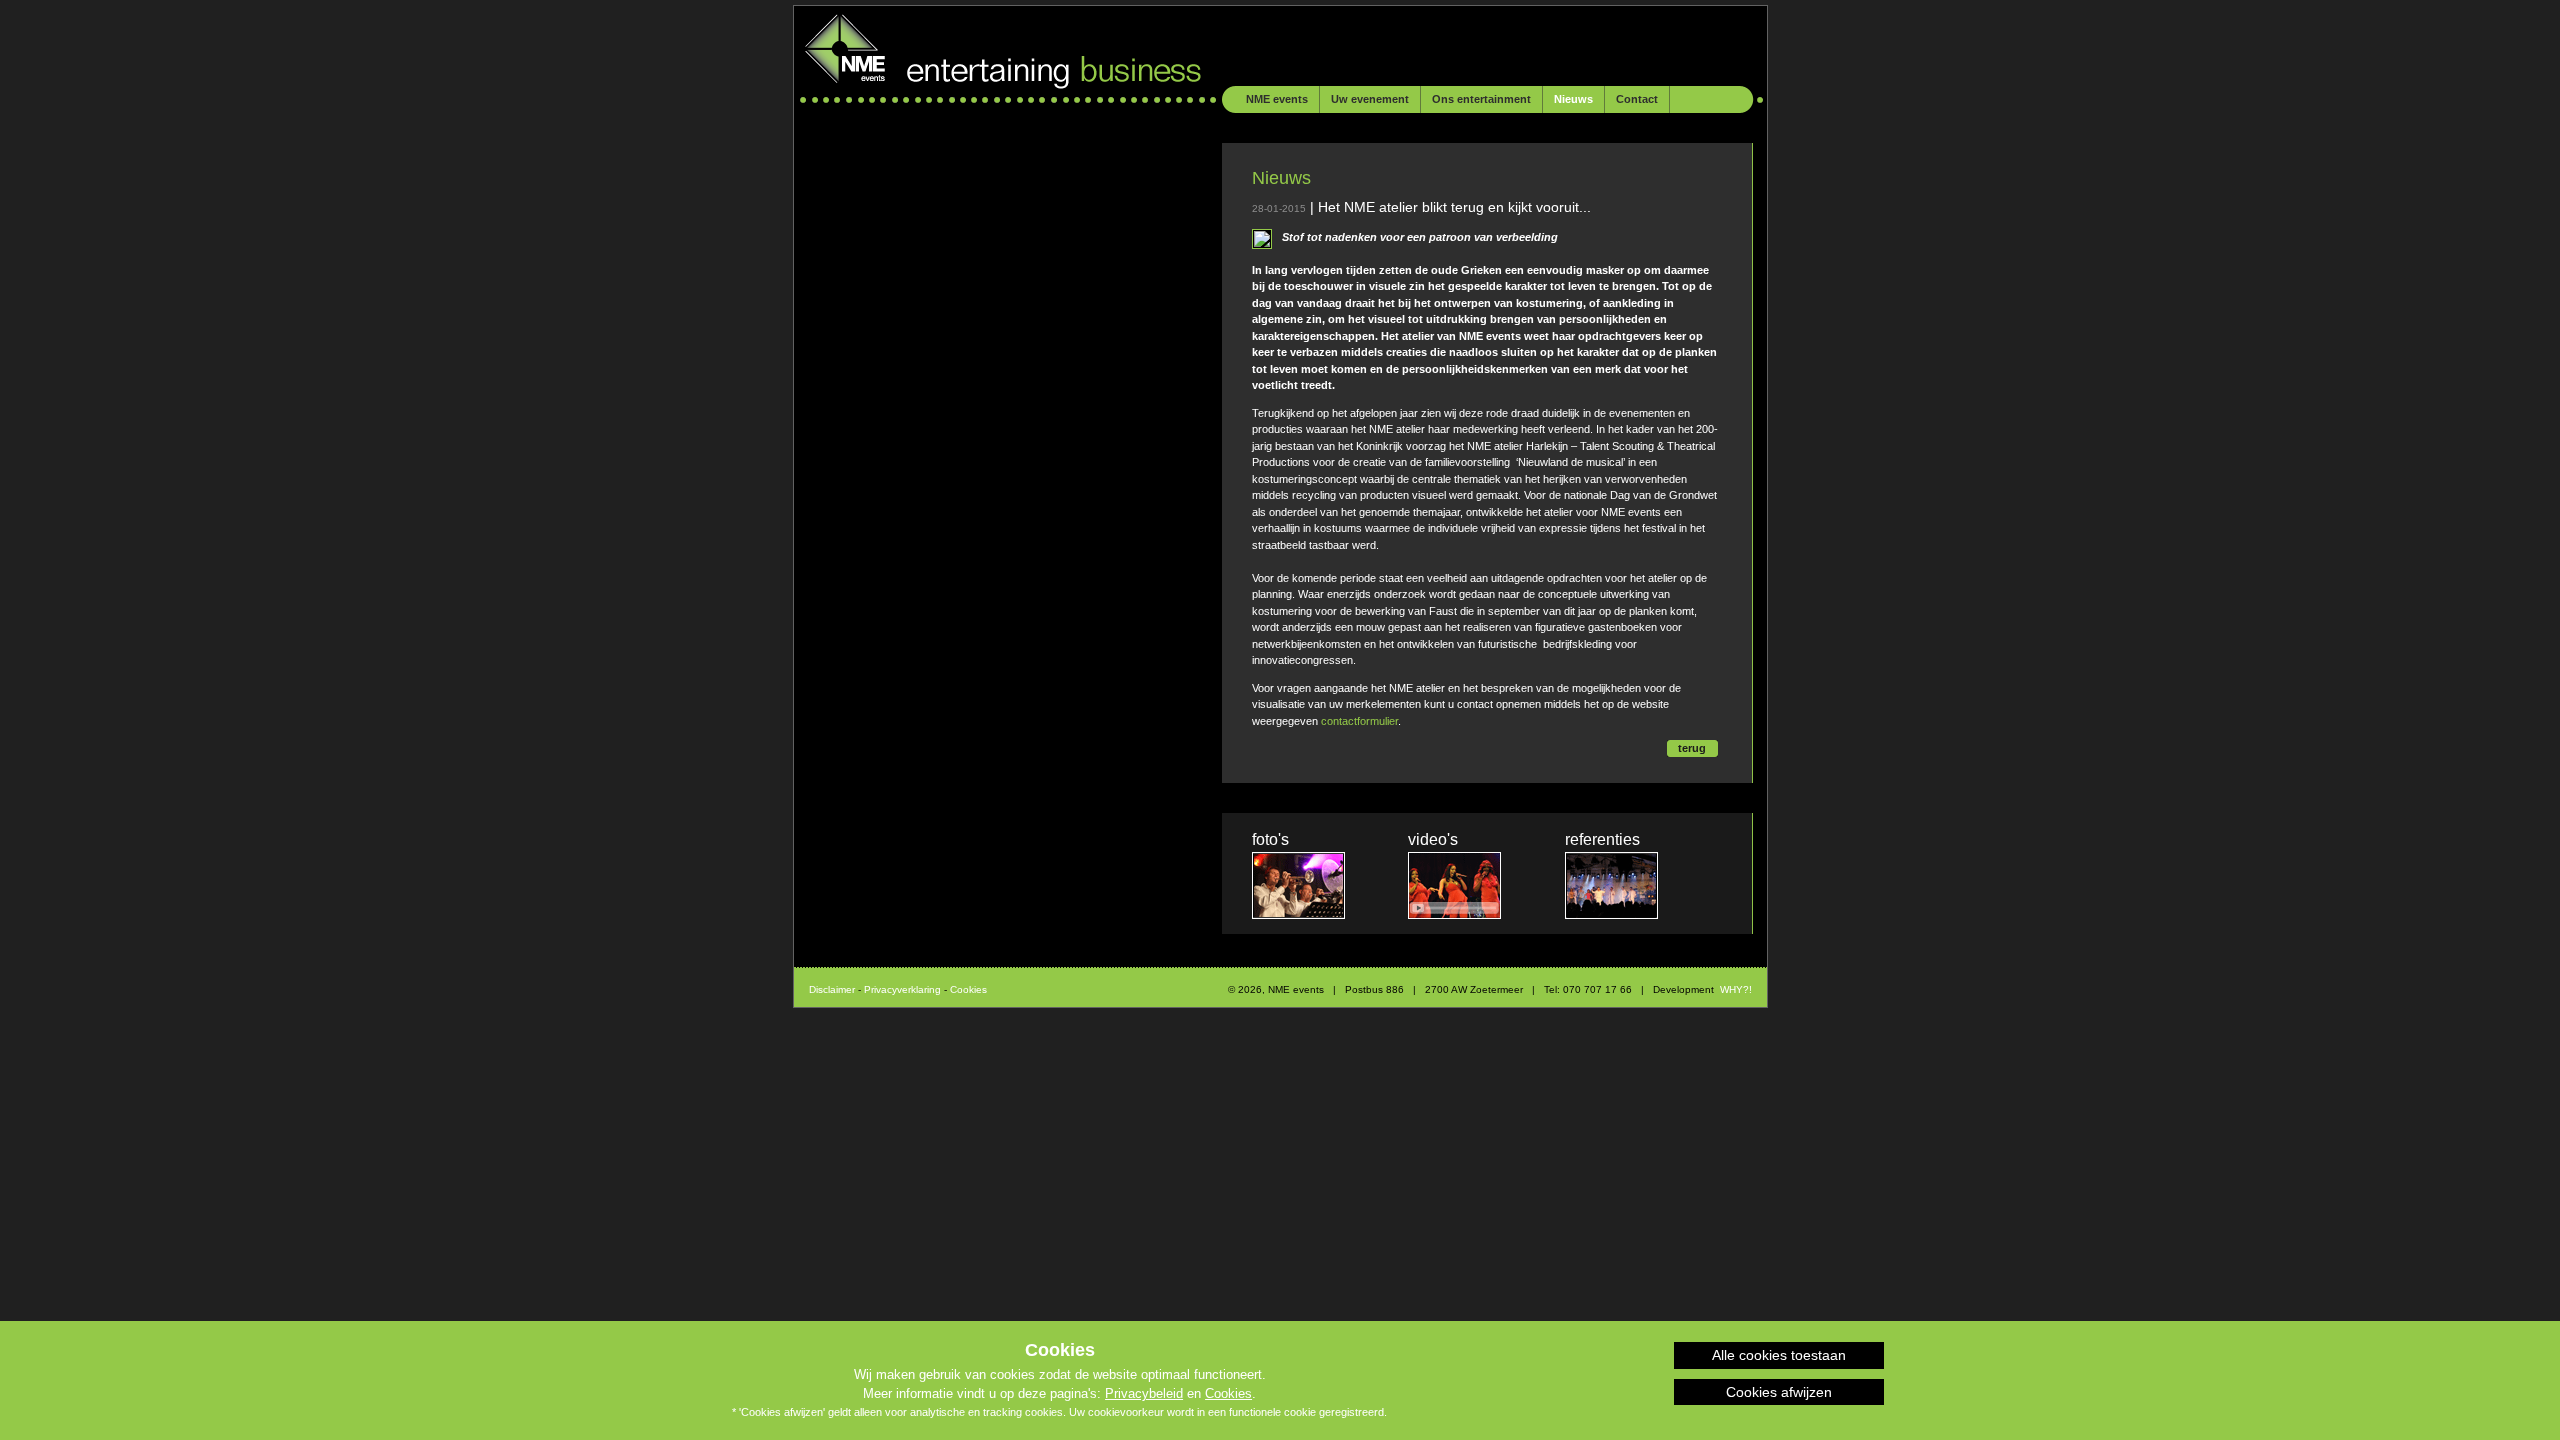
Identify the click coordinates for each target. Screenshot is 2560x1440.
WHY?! (1736, 989)
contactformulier (1359, 721)
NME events (1277, 99)
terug (1692, 748)
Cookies (1228, 1393)
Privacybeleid (1144, 1393)
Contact (1637, 99)
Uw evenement (1370, 99)
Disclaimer (832, 989)
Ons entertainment (1481, 99)
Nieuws (1573, 99)
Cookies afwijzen (1779, 1392)
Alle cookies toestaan (1779, 1355)
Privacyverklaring (902, 989)
